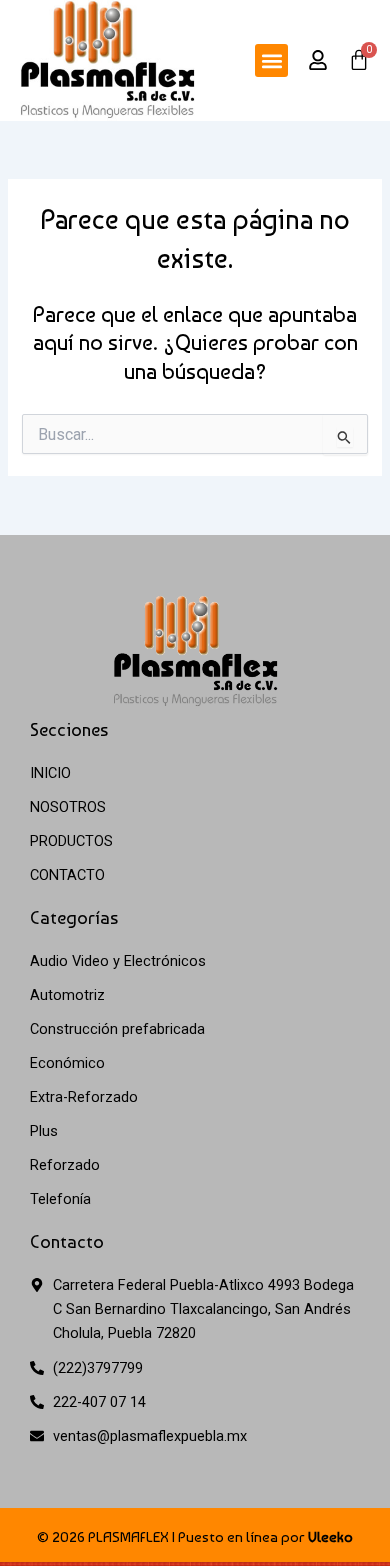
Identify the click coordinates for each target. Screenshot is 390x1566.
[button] (271, 60)
